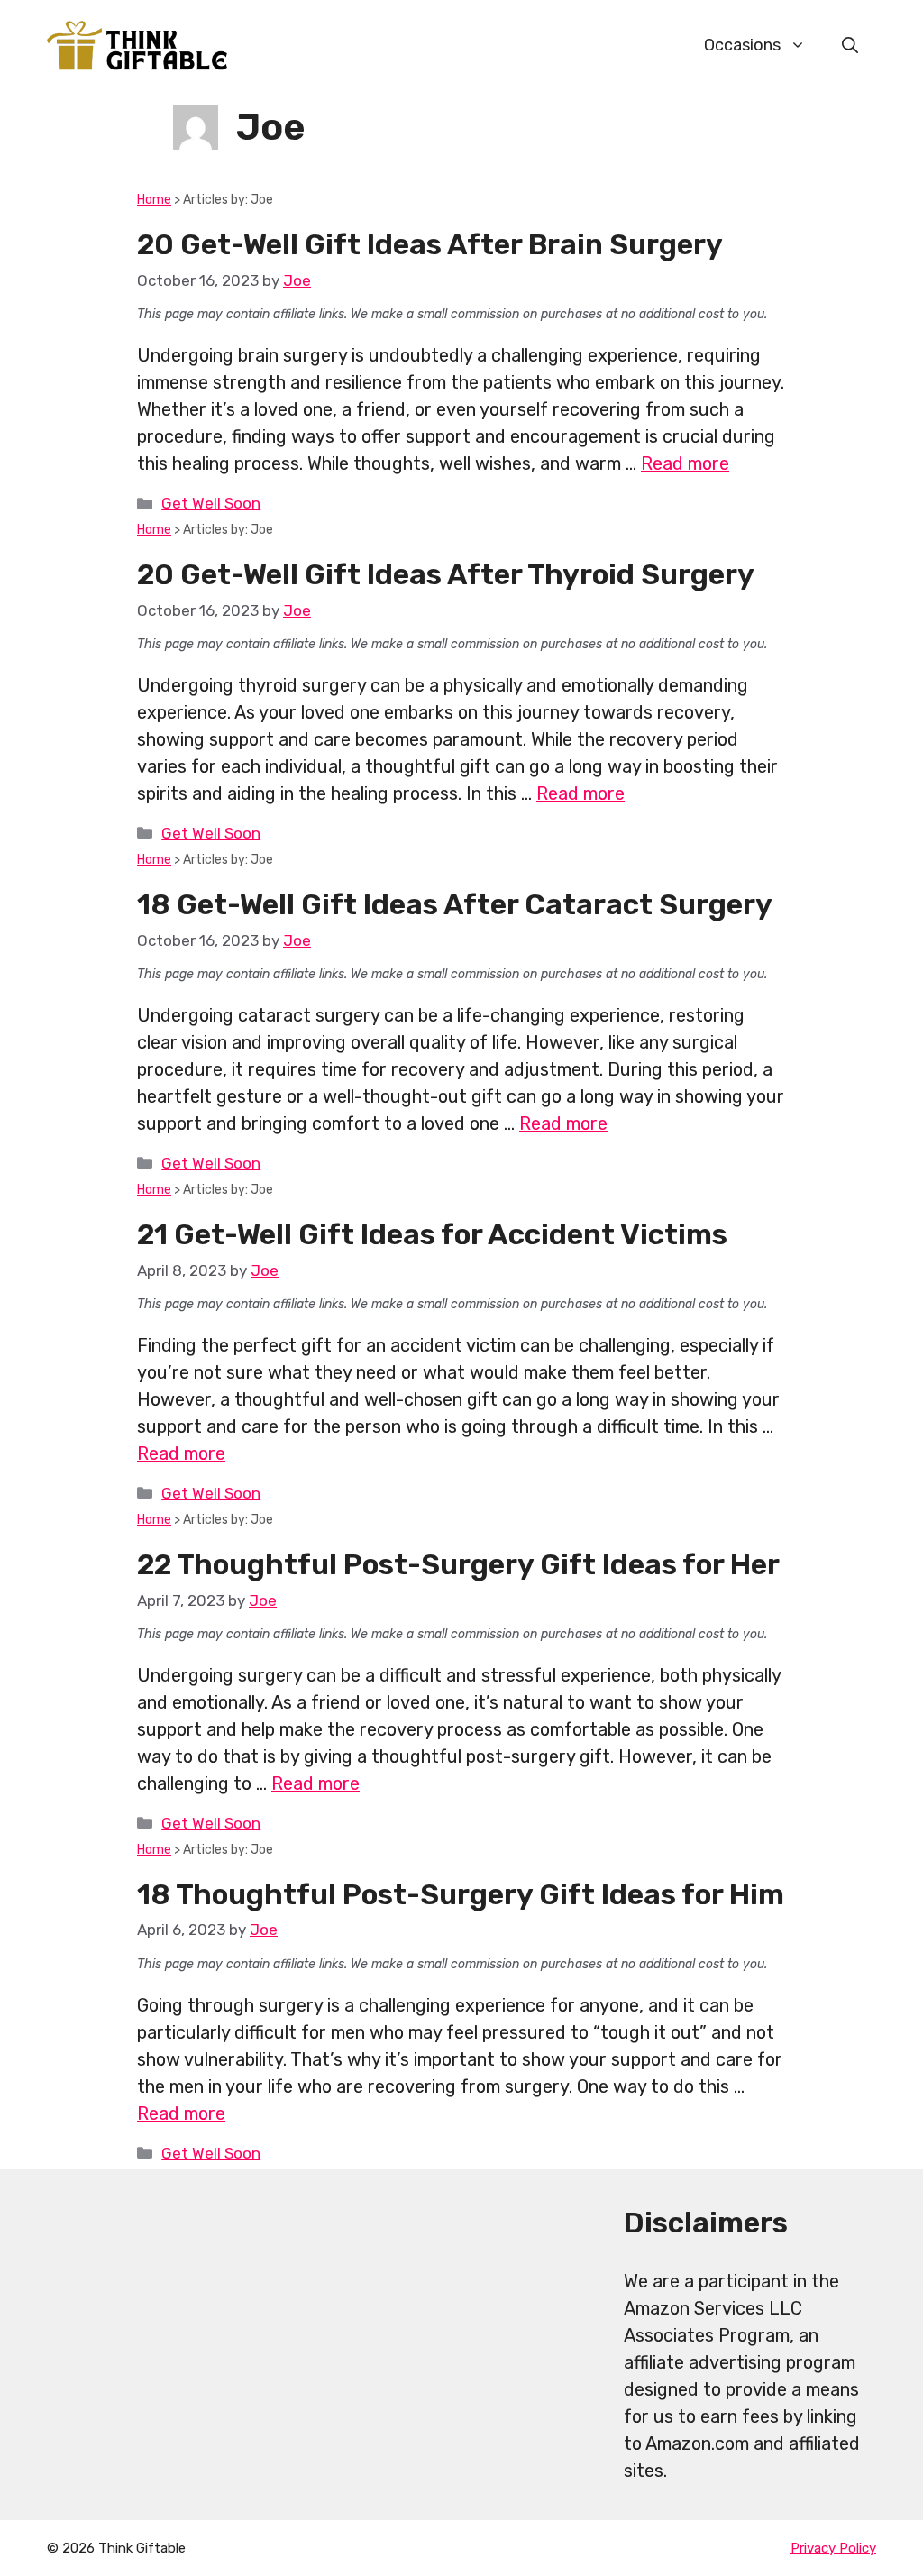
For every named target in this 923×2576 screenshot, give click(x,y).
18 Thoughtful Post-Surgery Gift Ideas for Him (461, 1894)
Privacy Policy (833, 2548)
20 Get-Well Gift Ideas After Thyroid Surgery (446, 574)
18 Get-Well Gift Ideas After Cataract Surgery (455, 904)
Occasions (742, 45)
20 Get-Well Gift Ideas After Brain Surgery (430, 244)
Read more (685, 463)
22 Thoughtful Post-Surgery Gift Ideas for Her (458, 1564)
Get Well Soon (211, 503)
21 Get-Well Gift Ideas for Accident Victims (432, 1234)
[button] (850, 45)
